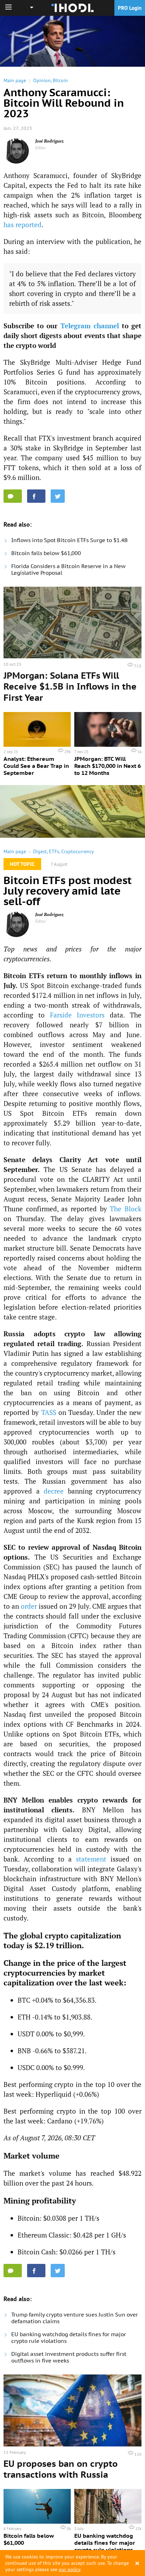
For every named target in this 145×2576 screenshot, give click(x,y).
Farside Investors (77, 1015)
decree (54, 1491)
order (29, 1606)
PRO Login (130, 8)
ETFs (54, 851)
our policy (70, 2569)
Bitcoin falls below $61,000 (46, 553)
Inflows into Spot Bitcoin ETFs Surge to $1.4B (70, 540)
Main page (15, 80)
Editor (41, 148)
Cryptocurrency (78, 851)
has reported (23, 225)
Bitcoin (60, 80)
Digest (40, 851)
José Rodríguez (49, 141)
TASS (49, 1412)
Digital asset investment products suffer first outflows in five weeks (69, 2357)
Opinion (42, 80)
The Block (126, 1209)
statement (91, 1859)
